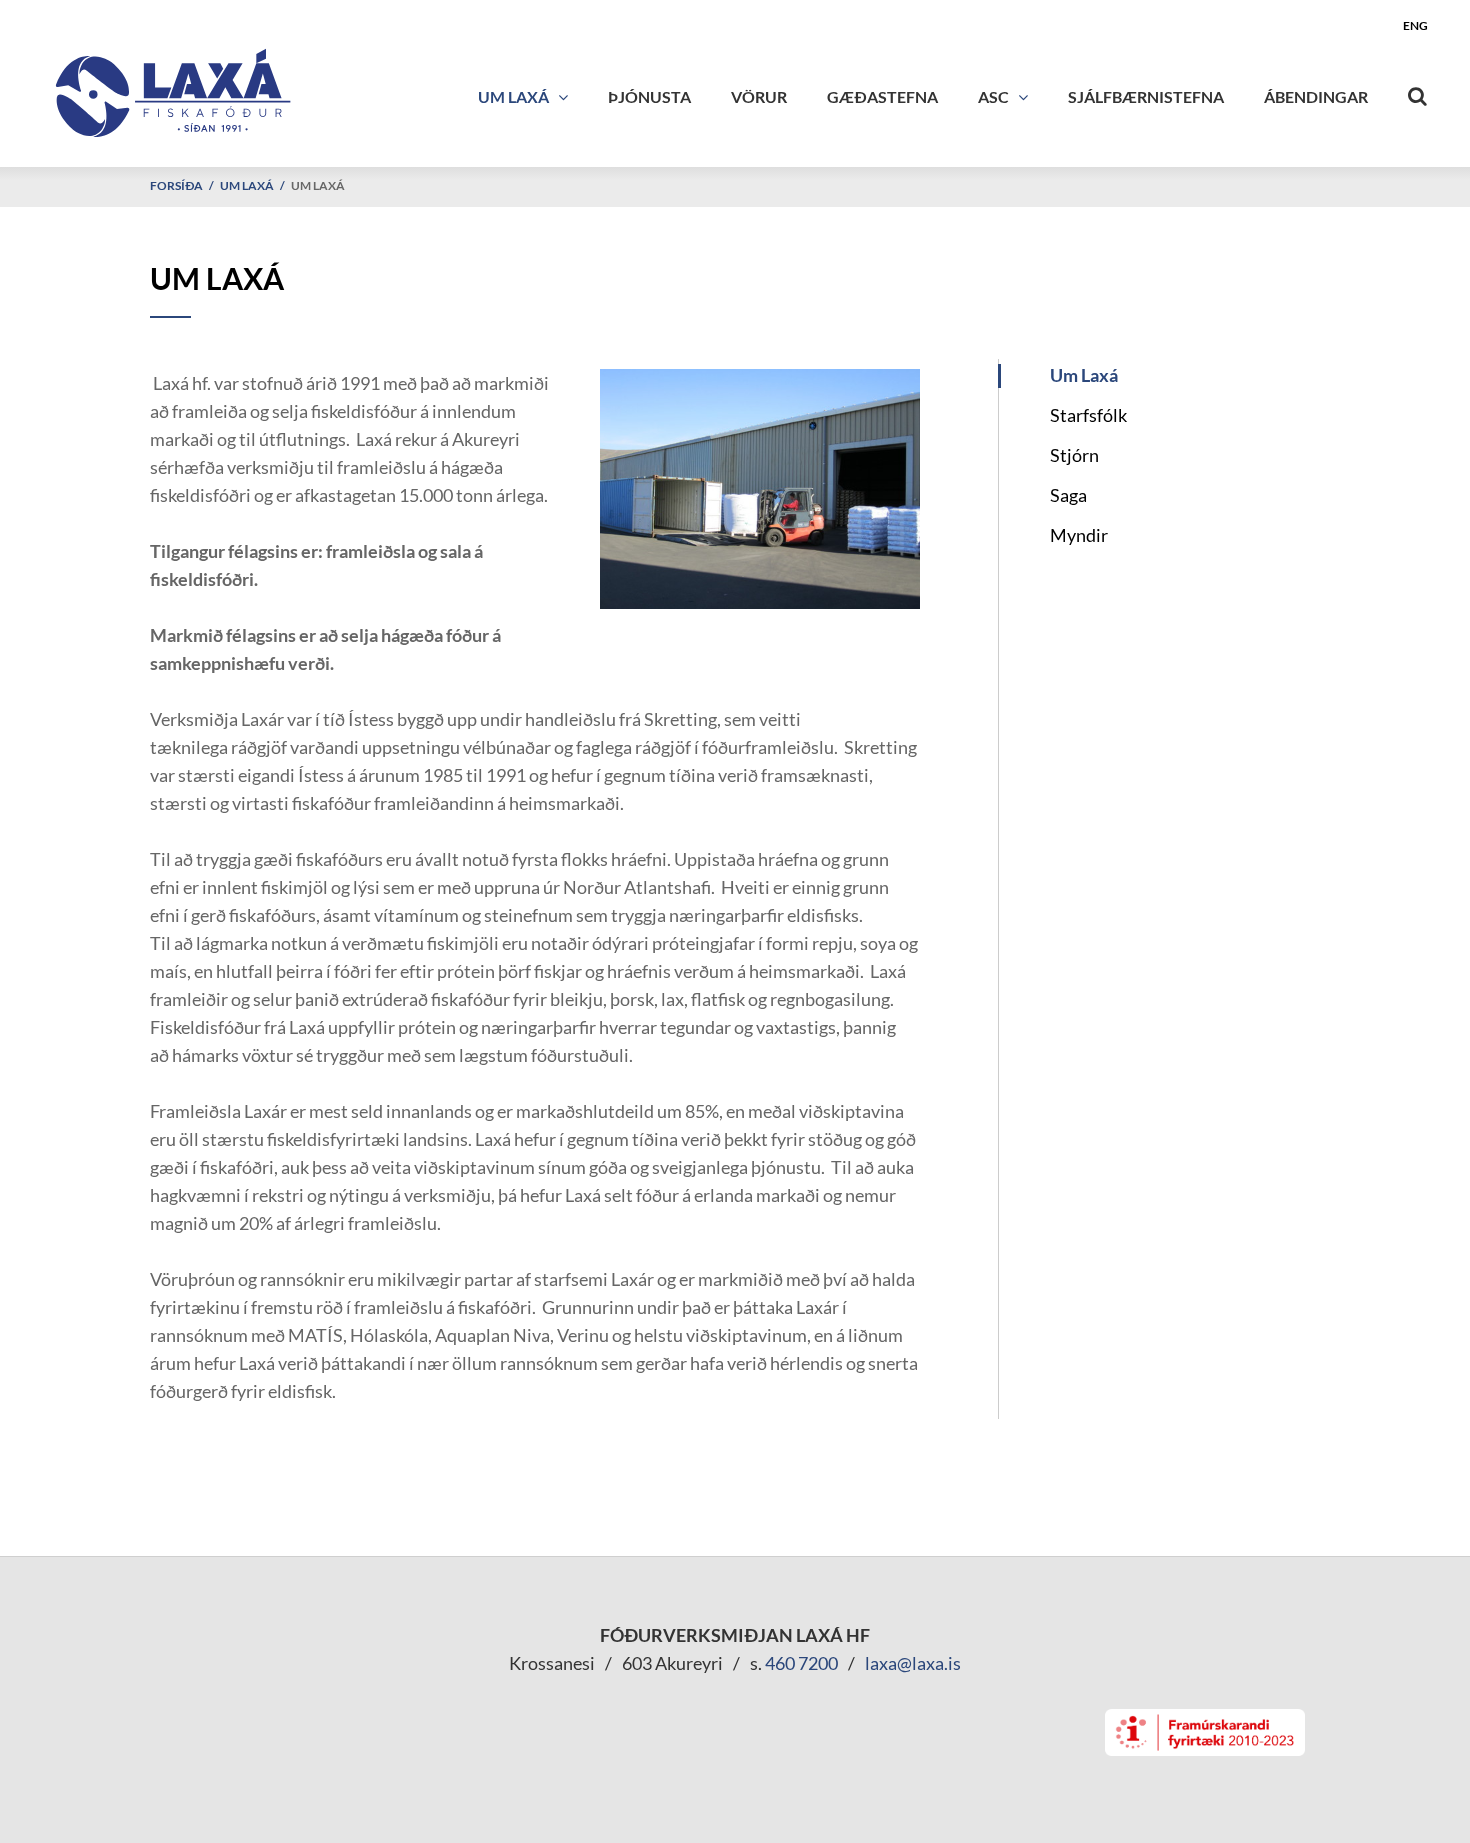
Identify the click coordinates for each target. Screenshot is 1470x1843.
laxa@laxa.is (913, 1663)
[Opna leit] (1418, 92)
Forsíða (176, 185)
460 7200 (801, 1663)
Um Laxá (247, 185)
